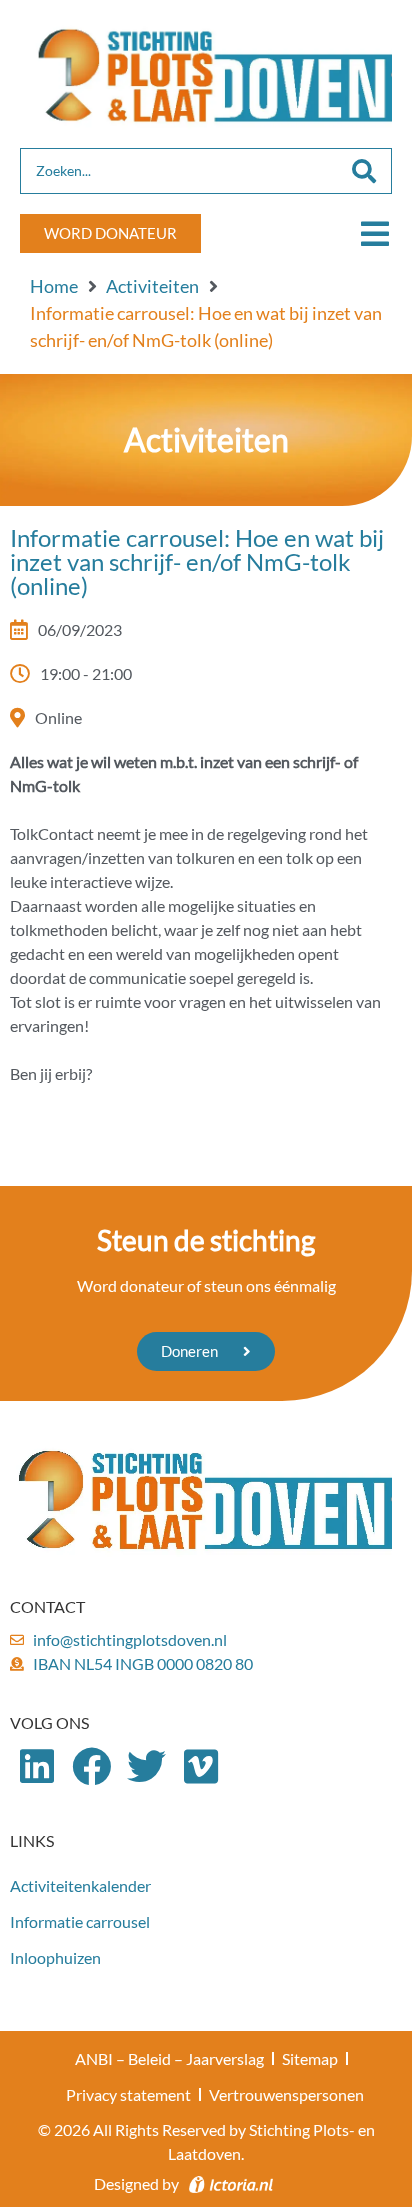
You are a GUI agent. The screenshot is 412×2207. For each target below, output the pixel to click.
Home (54, 286)
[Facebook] (92, 1767)
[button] (374, 233)
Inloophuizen (55, 1957)
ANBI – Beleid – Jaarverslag (169, 2058)
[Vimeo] (201, 1767)
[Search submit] (364, 171)
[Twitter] (146, 1767)
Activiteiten (152, 286)
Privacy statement (128, 2094)
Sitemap (310, 2058)
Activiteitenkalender (80, 1885)
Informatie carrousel (80, 1921)
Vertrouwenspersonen (286, 2094)
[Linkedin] (37, 1767)
